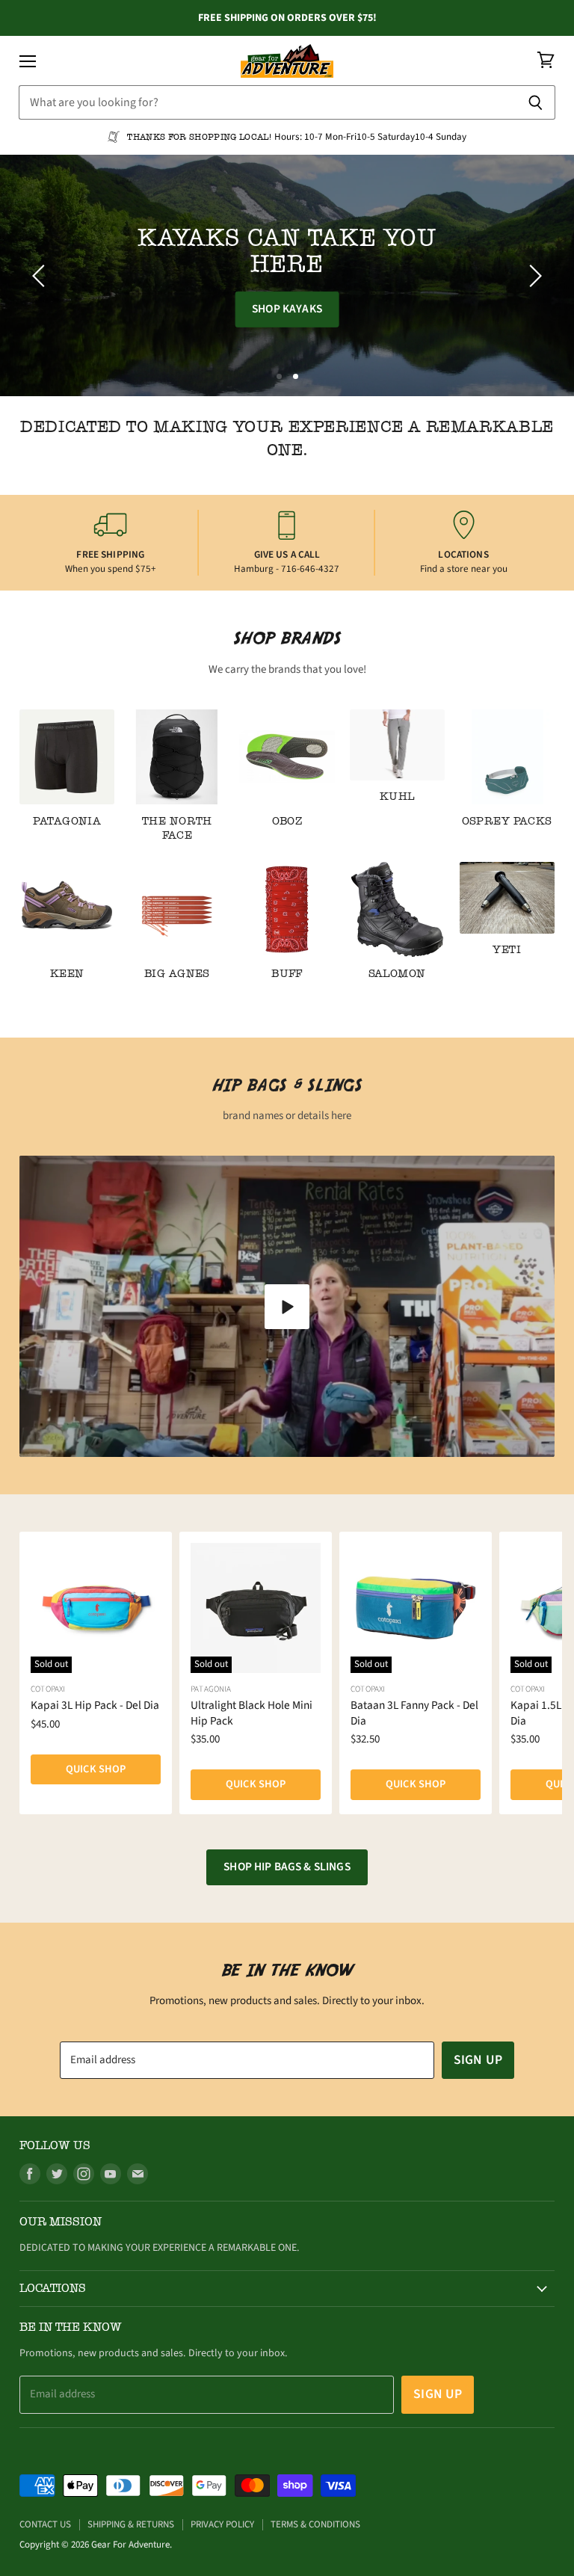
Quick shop (96, 1769)
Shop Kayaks (287, 309)
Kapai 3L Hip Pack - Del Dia (95, 1705)
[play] (287, 1307)
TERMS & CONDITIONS (315, 2524)
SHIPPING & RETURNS (131, 2524)
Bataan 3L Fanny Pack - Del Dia (414, 1713)
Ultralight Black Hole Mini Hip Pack (251, 1713)
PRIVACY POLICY (222, 2524)
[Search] (536, 102)
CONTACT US (45, 2524)
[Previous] (41, 276)
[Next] (533, 276)
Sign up (478, 2060)
